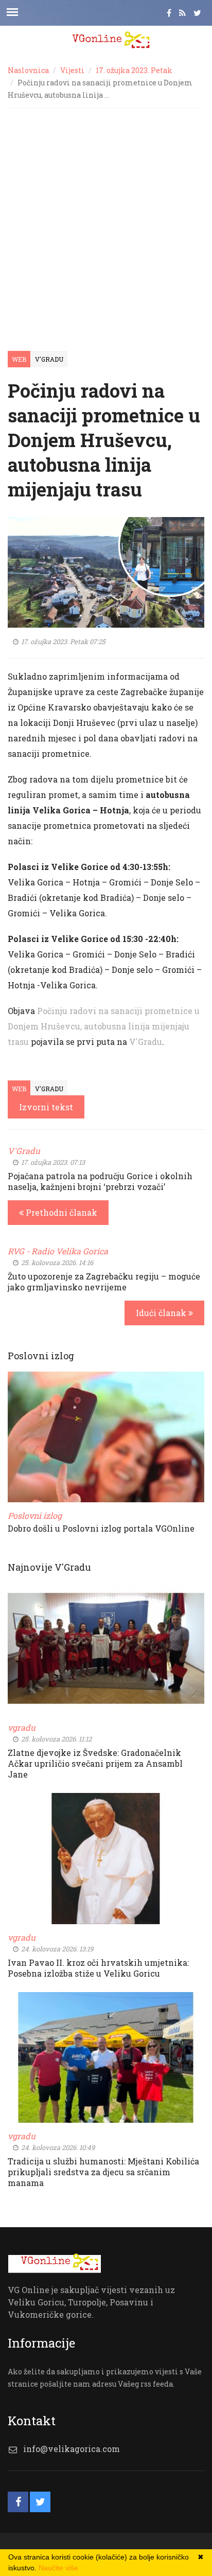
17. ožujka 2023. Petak (134, 70)
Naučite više (58, 2568)
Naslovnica (28, 70)
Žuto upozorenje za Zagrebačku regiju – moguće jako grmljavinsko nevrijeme (104, 1282)
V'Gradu (49, 359)
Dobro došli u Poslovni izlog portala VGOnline (101, 1528)
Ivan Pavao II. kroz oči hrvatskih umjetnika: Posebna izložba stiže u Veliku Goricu (98, 1968)
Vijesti (72, 70)
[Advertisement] (106, 219)
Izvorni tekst (46, 1107)
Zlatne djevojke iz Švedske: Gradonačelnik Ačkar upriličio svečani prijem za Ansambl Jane (95, 1763)
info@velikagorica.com (72, 2449)
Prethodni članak (60, 1212)
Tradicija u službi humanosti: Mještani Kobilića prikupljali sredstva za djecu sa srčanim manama (103, 2172)
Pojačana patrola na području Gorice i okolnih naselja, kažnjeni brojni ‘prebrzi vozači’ (100, 1181)
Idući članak (162, 1313)
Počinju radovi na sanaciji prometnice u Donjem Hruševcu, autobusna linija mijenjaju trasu (104, 1026)
